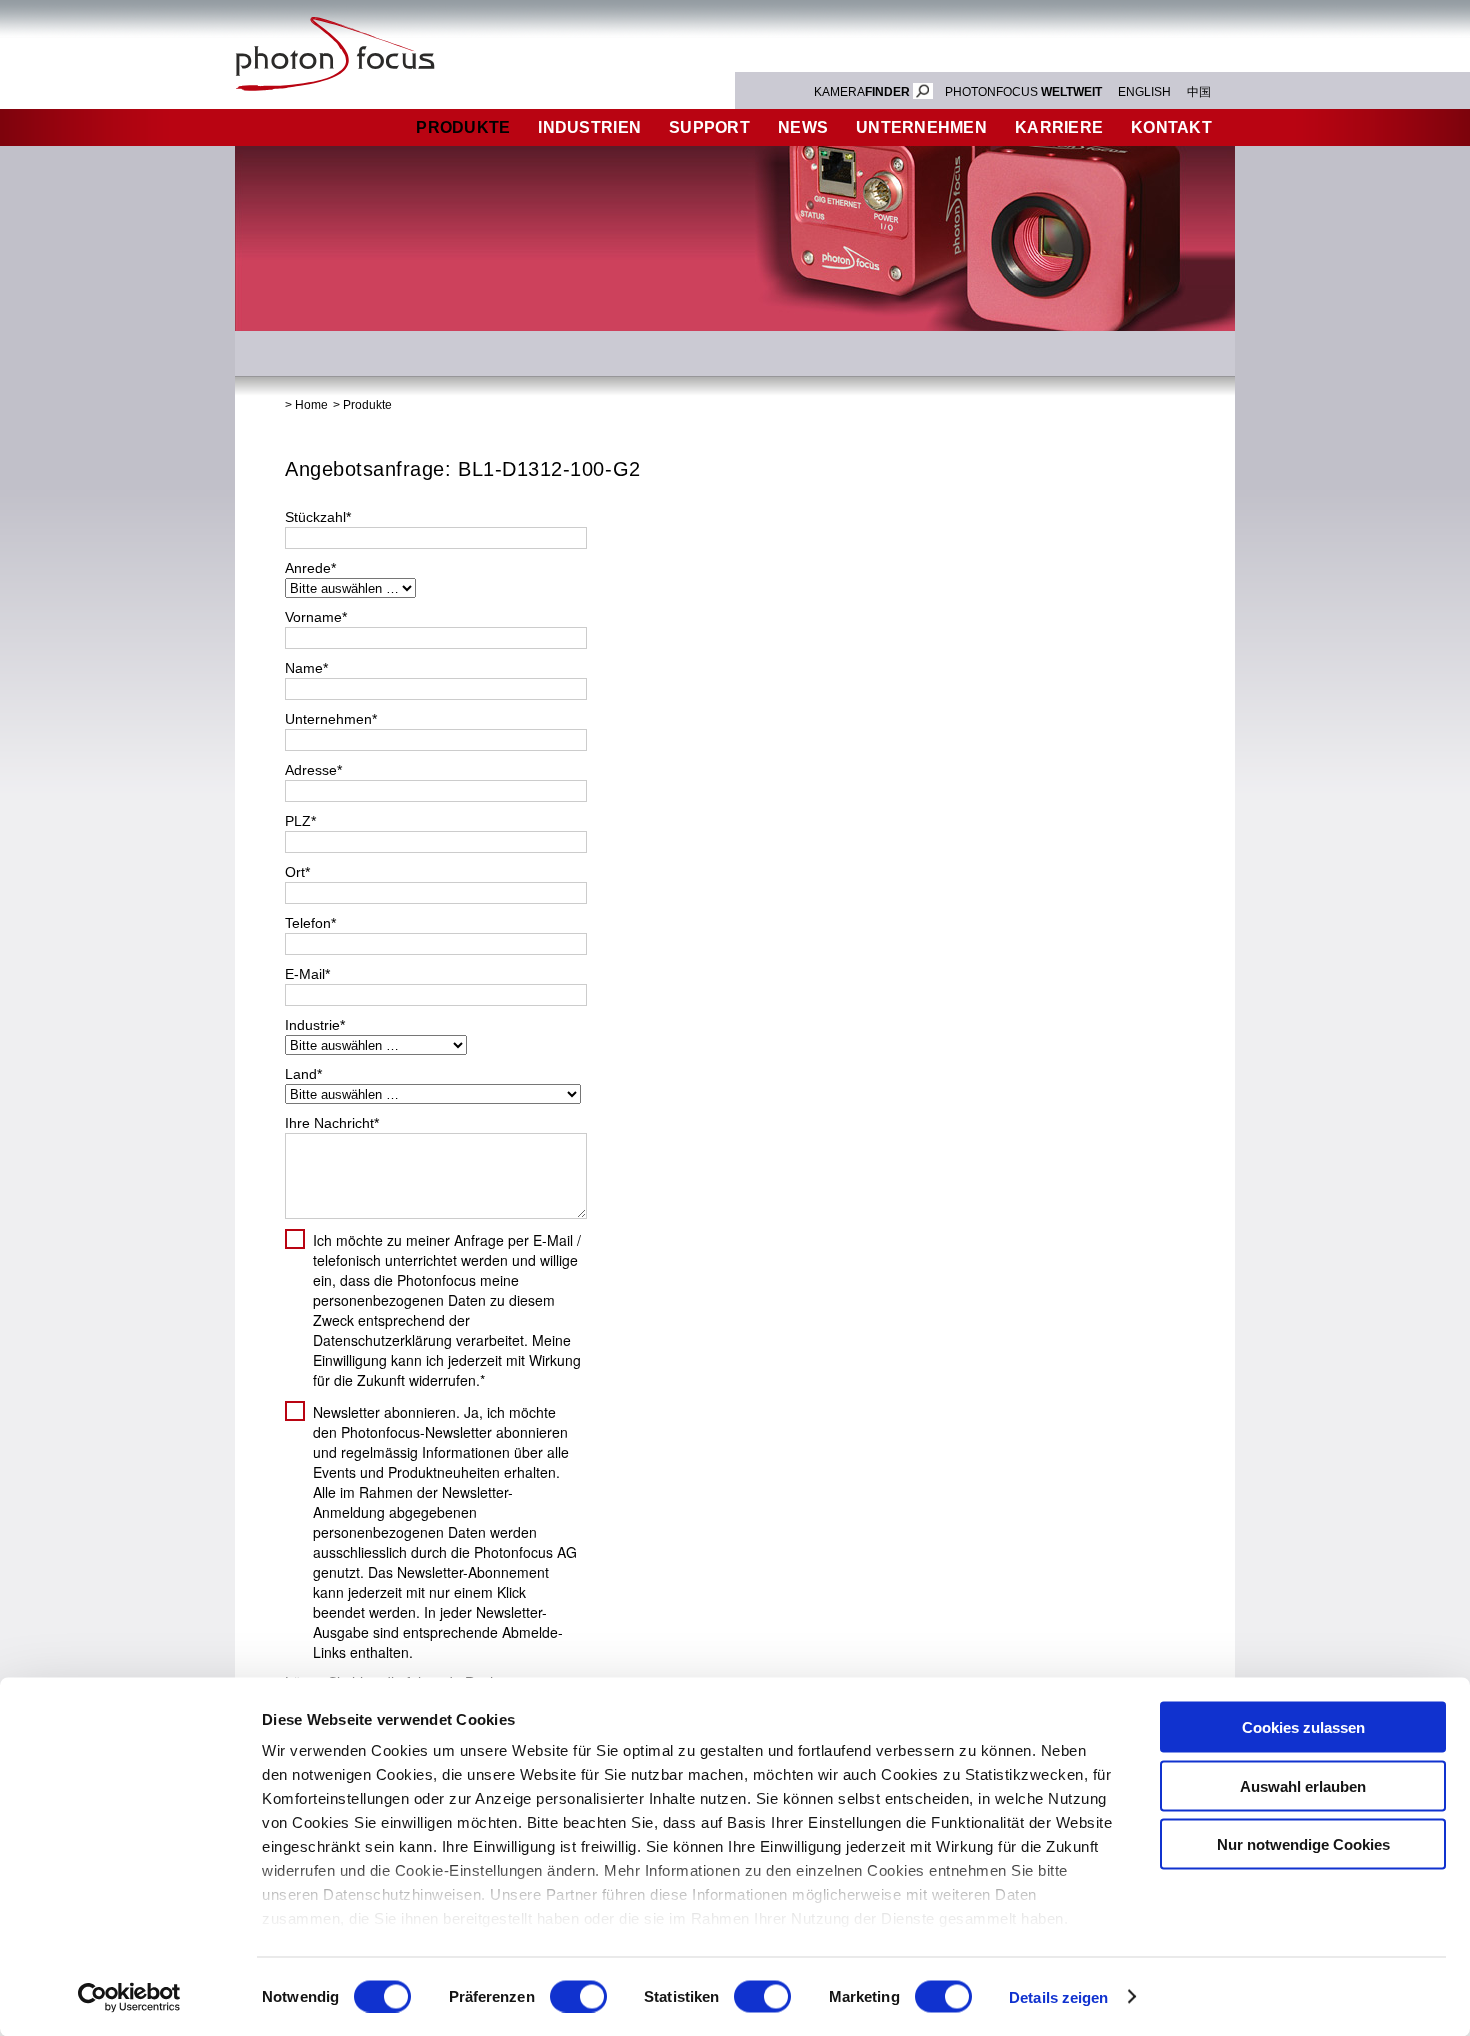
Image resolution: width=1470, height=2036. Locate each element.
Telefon (310, 923)
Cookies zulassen (1303, 1727)
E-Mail (307, 974)
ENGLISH (1144, 92)
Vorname (316, 617)
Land (303, 1074)
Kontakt (1171, 127)
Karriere (1059, 127)
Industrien (589, 127)
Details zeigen (1058, 1996)
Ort (297, 872)
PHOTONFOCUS (1023, 92)
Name (306, 668)
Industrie (315, 1025)
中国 (1199, 92)
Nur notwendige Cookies (1303, 1844)
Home (311, 405)
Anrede (310, 568)
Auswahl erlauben (1303, 1785)
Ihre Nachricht (332, 1123)
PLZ (300, 821)
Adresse (313, 770)
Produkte (463, 127)
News (803, 127)
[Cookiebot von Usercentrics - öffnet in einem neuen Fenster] (129, 1997)
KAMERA (862, 92)
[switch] (578, 1996)
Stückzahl (318, 517)
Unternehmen (921, 127)
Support (709, 127)
